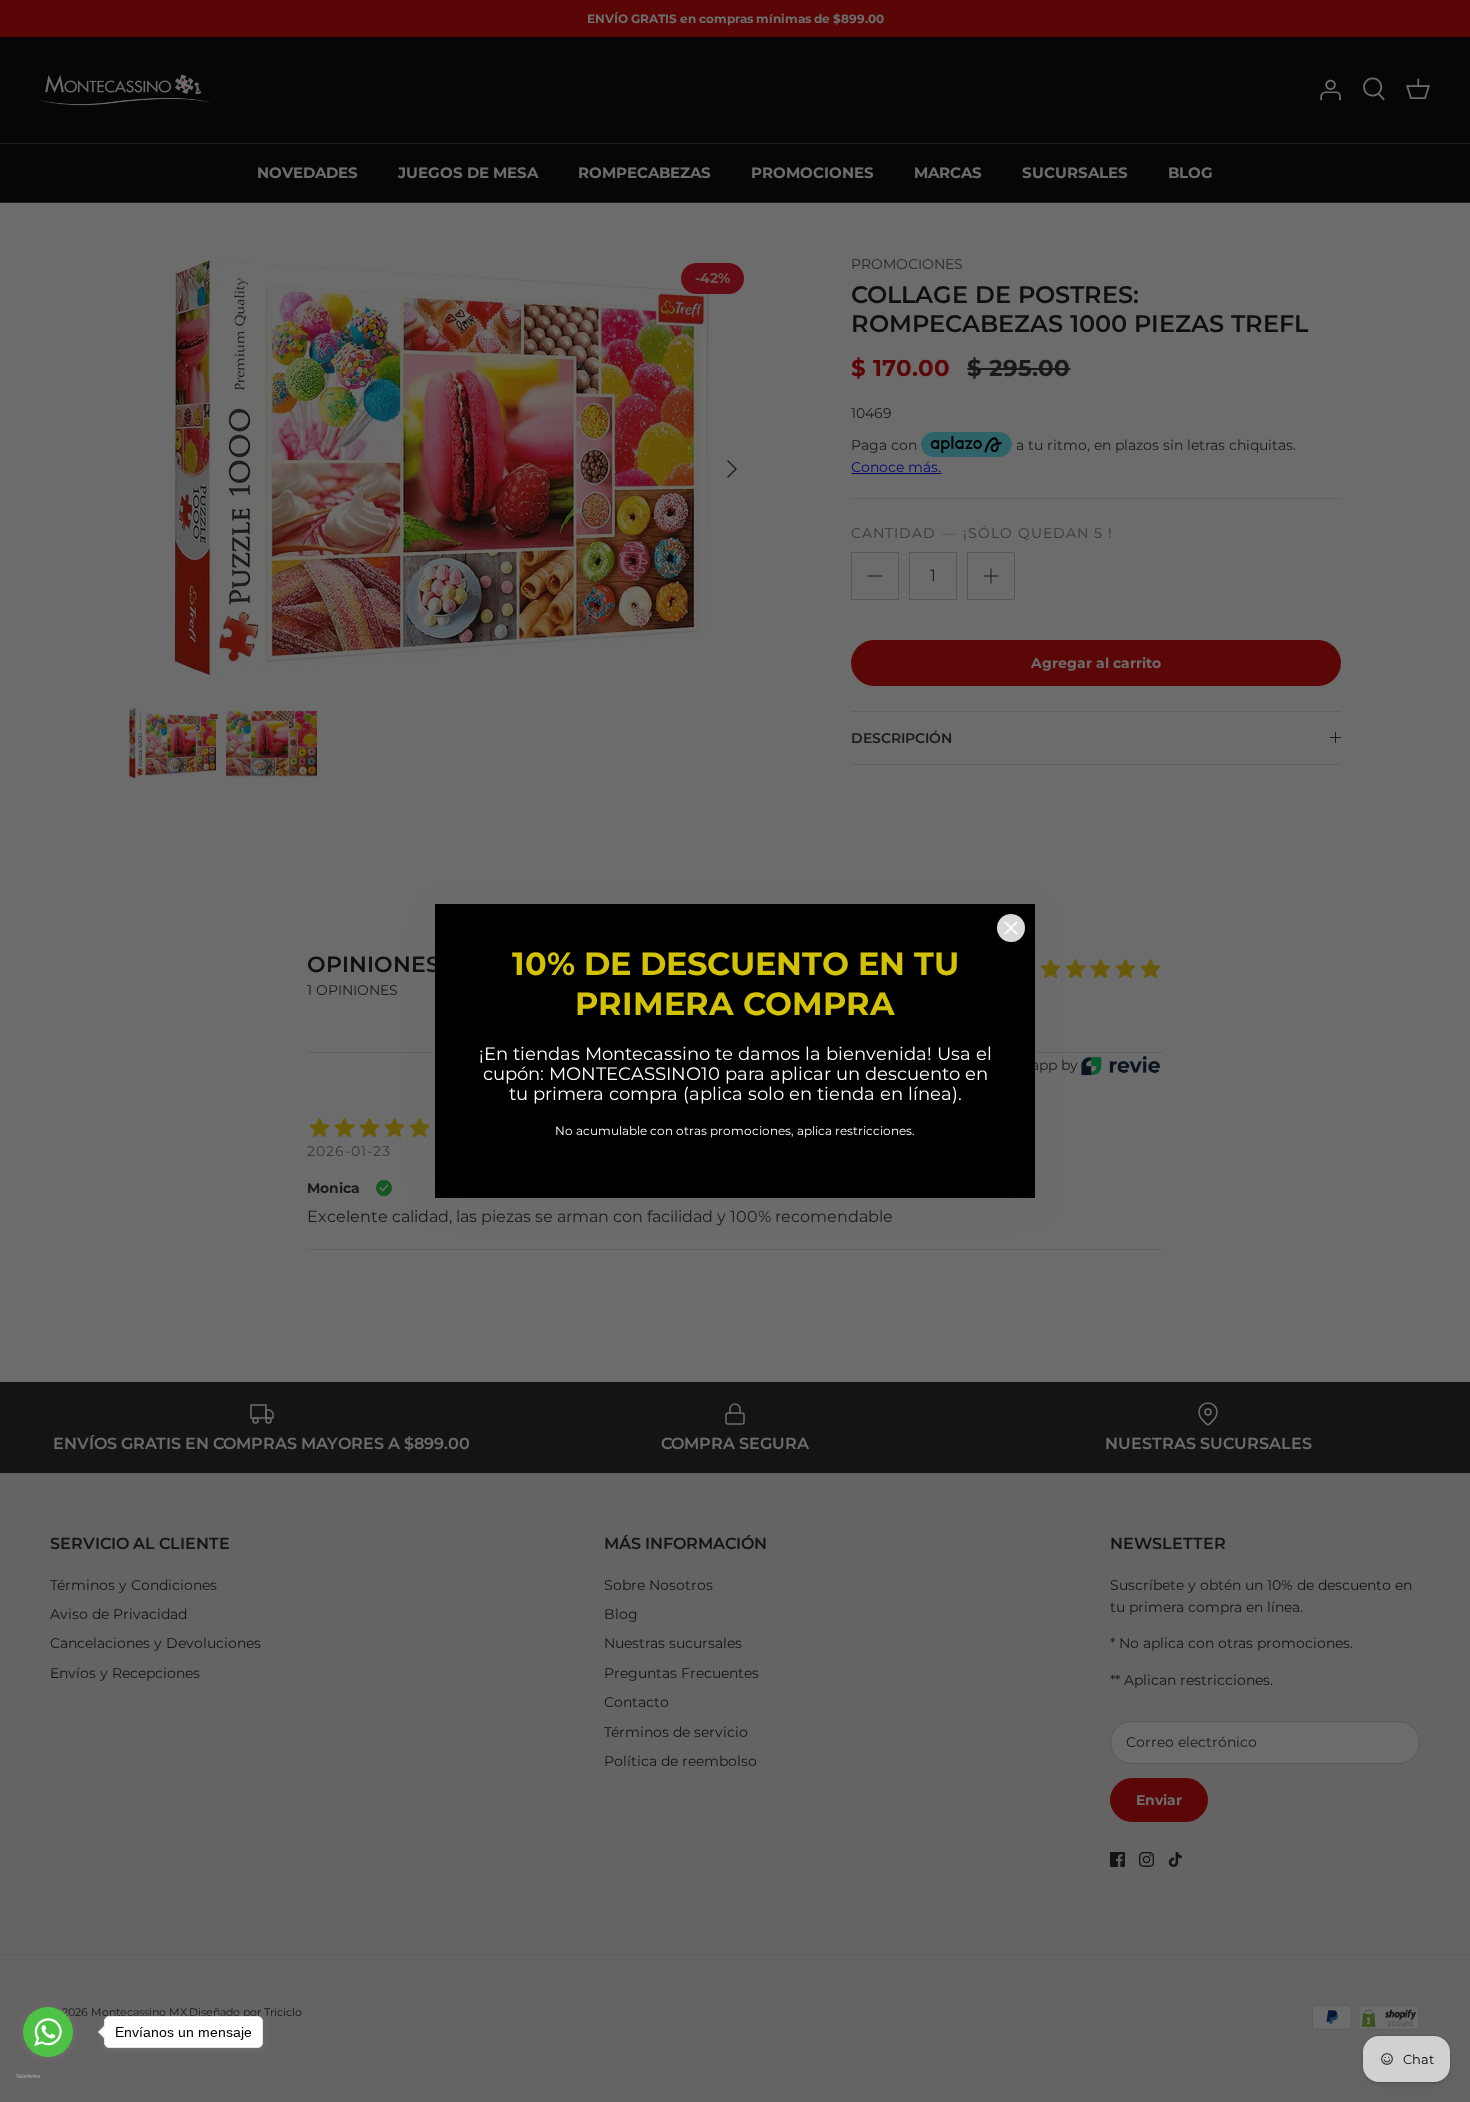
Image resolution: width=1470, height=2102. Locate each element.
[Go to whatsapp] (48, 2032)
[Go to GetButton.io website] (48, 2076)
